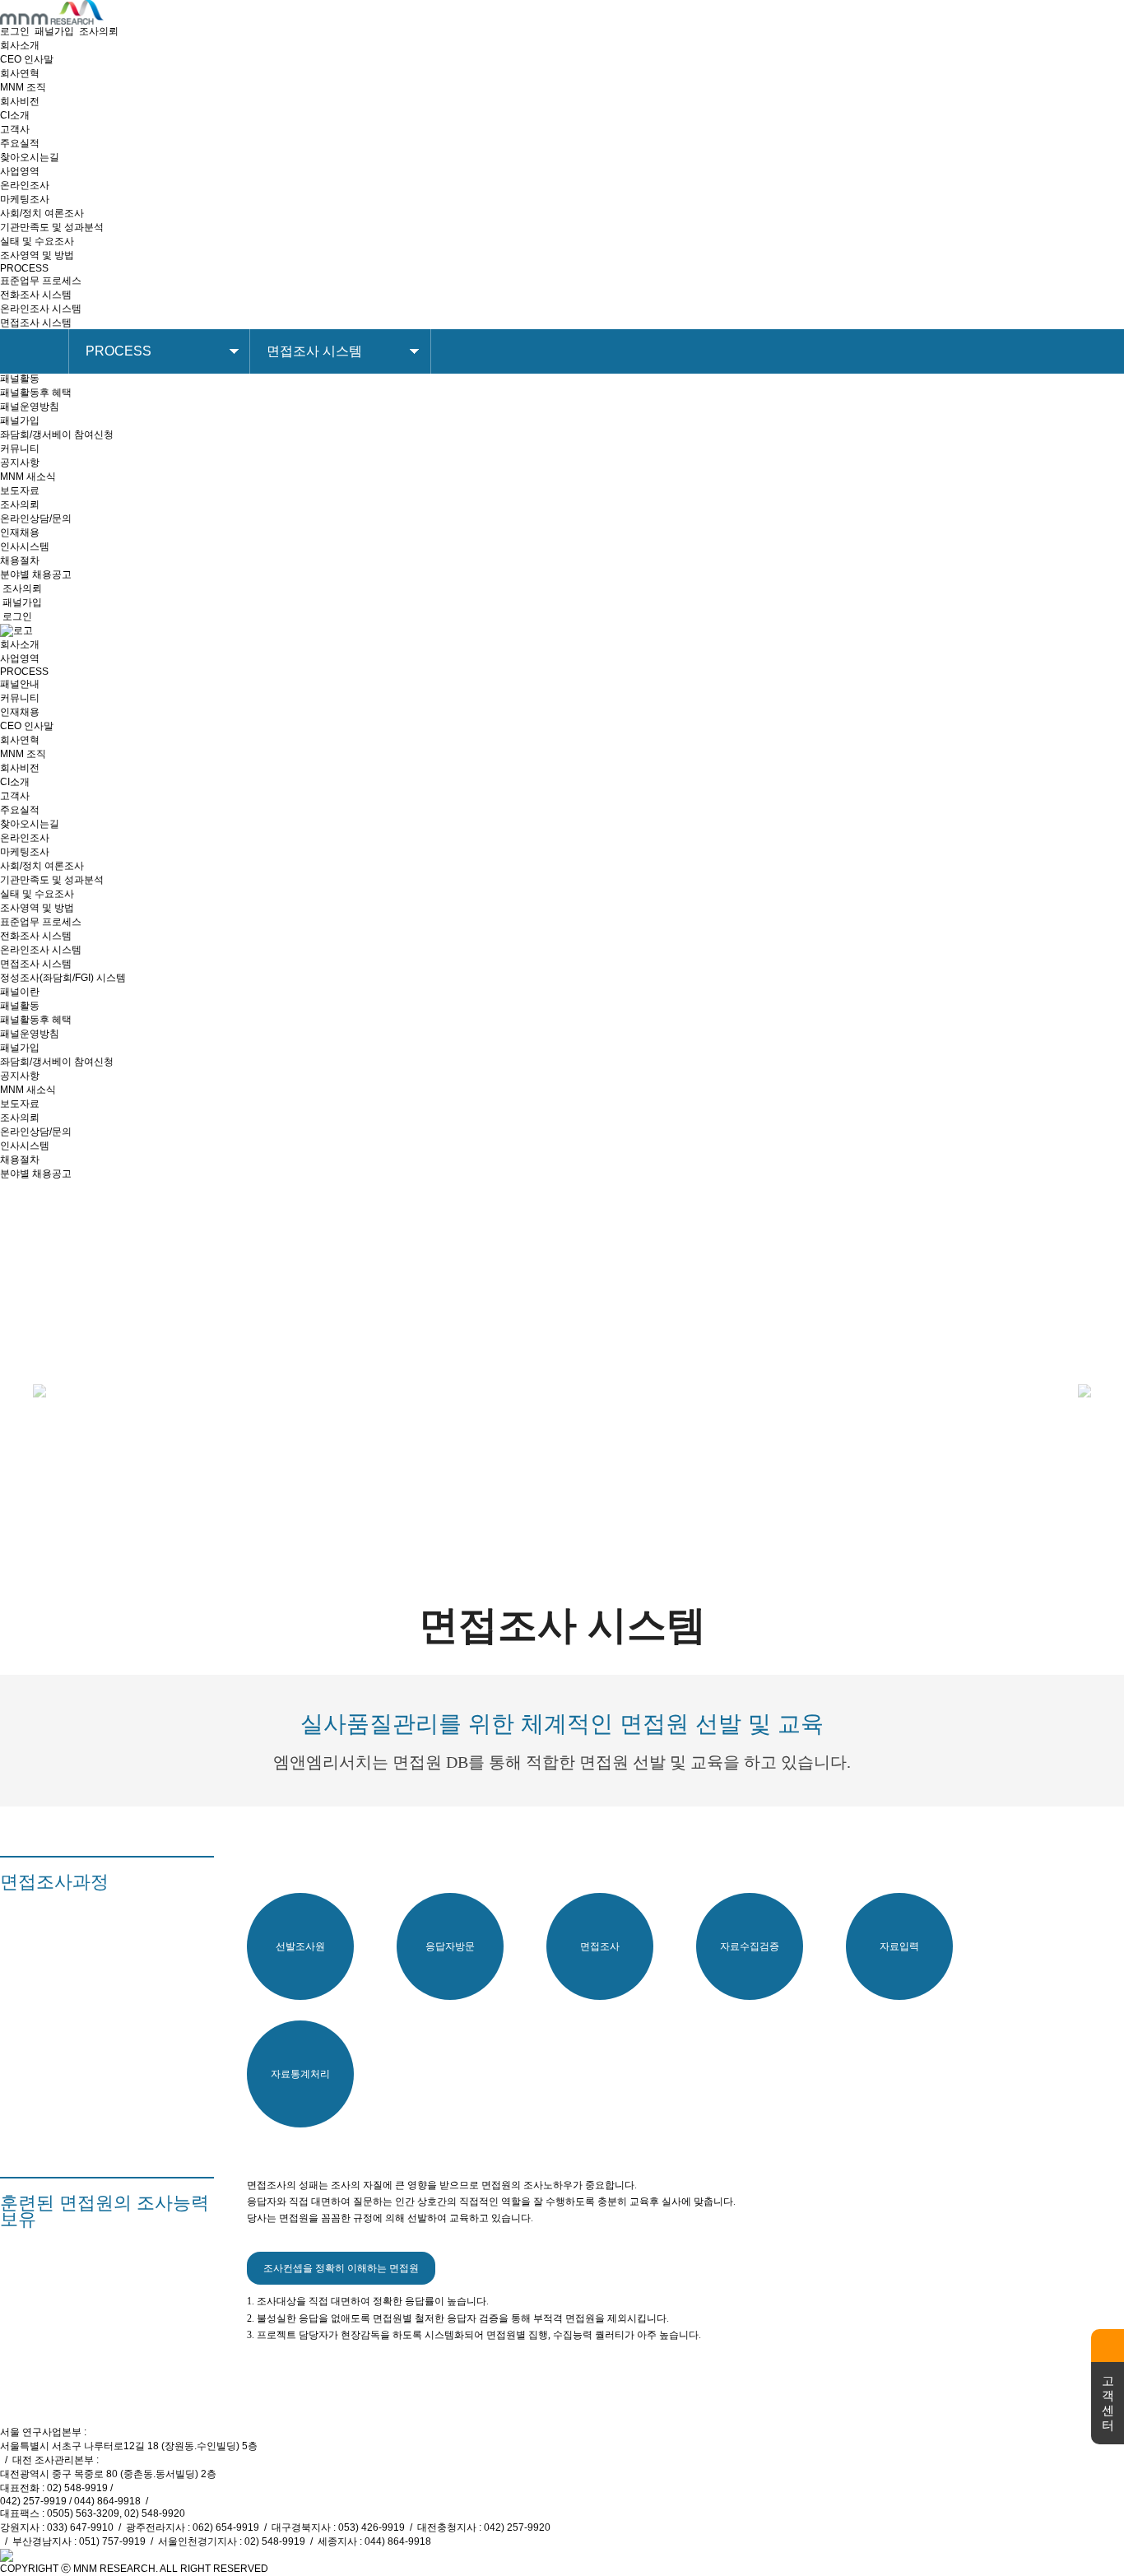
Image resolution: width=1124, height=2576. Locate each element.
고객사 (15, 129)
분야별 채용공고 (36, 574)
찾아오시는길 (30, 157)
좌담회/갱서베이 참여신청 (57, 435)
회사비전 (20, 101)
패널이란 (20, 992)
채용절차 (20, 560)
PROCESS (24, 672)
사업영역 (20, 658)
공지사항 (20, 463)
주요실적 (20, 143)
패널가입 (54, 31)
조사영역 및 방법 (37, 255)
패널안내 (20, 684)
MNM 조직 (23, 87)
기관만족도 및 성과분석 (52, 227)
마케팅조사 (25, 199)
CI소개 (15, 115)
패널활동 (20, 379)
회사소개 (20, 644)
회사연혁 (20, 73)
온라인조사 (25, 185)
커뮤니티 (20, 698)
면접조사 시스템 (36, 323)
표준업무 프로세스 (41, 281)
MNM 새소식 (28, 477)
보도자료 (20, 491)
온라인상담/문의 (36, 518)
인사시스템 (25, 546)
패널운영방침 (30, 407)
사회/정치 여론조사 (42, 213)
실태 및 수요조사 (37, 241)
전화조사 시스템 (36, 295)
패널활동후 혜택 (36, 393)
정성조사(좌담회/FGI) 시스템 (63, 978)
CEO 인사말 (27, 59)
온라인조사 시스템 (41, 309)
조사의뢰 (99, 31)
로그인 (15, 31)
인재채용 (20, 712)
